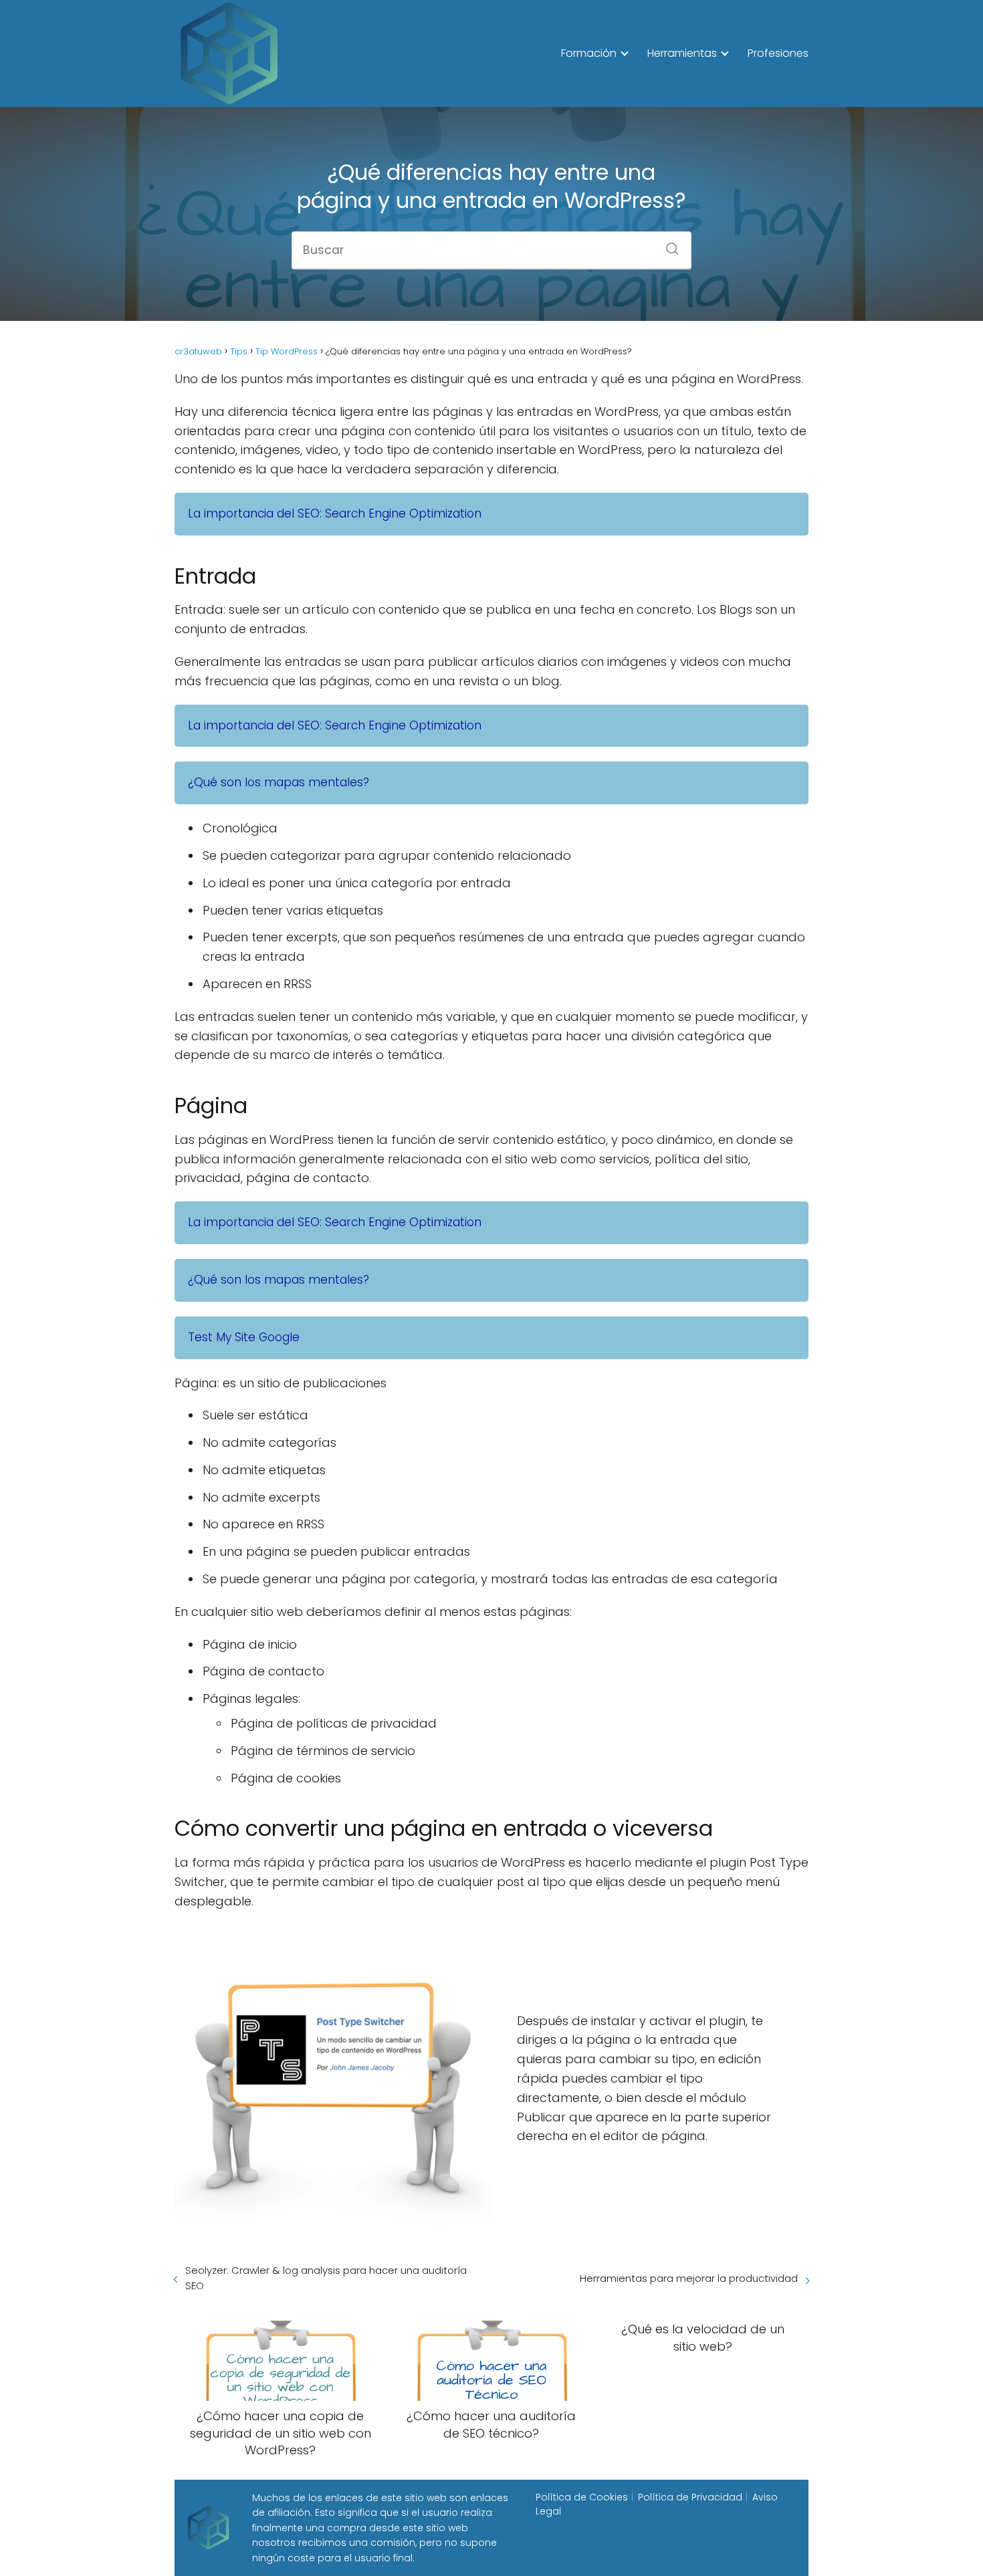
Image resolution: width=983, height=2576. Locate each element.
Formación (589, 53)
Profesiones (778, 53)
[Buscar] (667, 245)
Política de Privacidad (690, 2497)
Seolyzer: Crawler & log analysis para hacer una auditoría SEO (326, 2278)
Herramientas (682, 53)
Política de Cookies (582, 2497)
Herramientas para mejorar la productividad (689, 2278)
